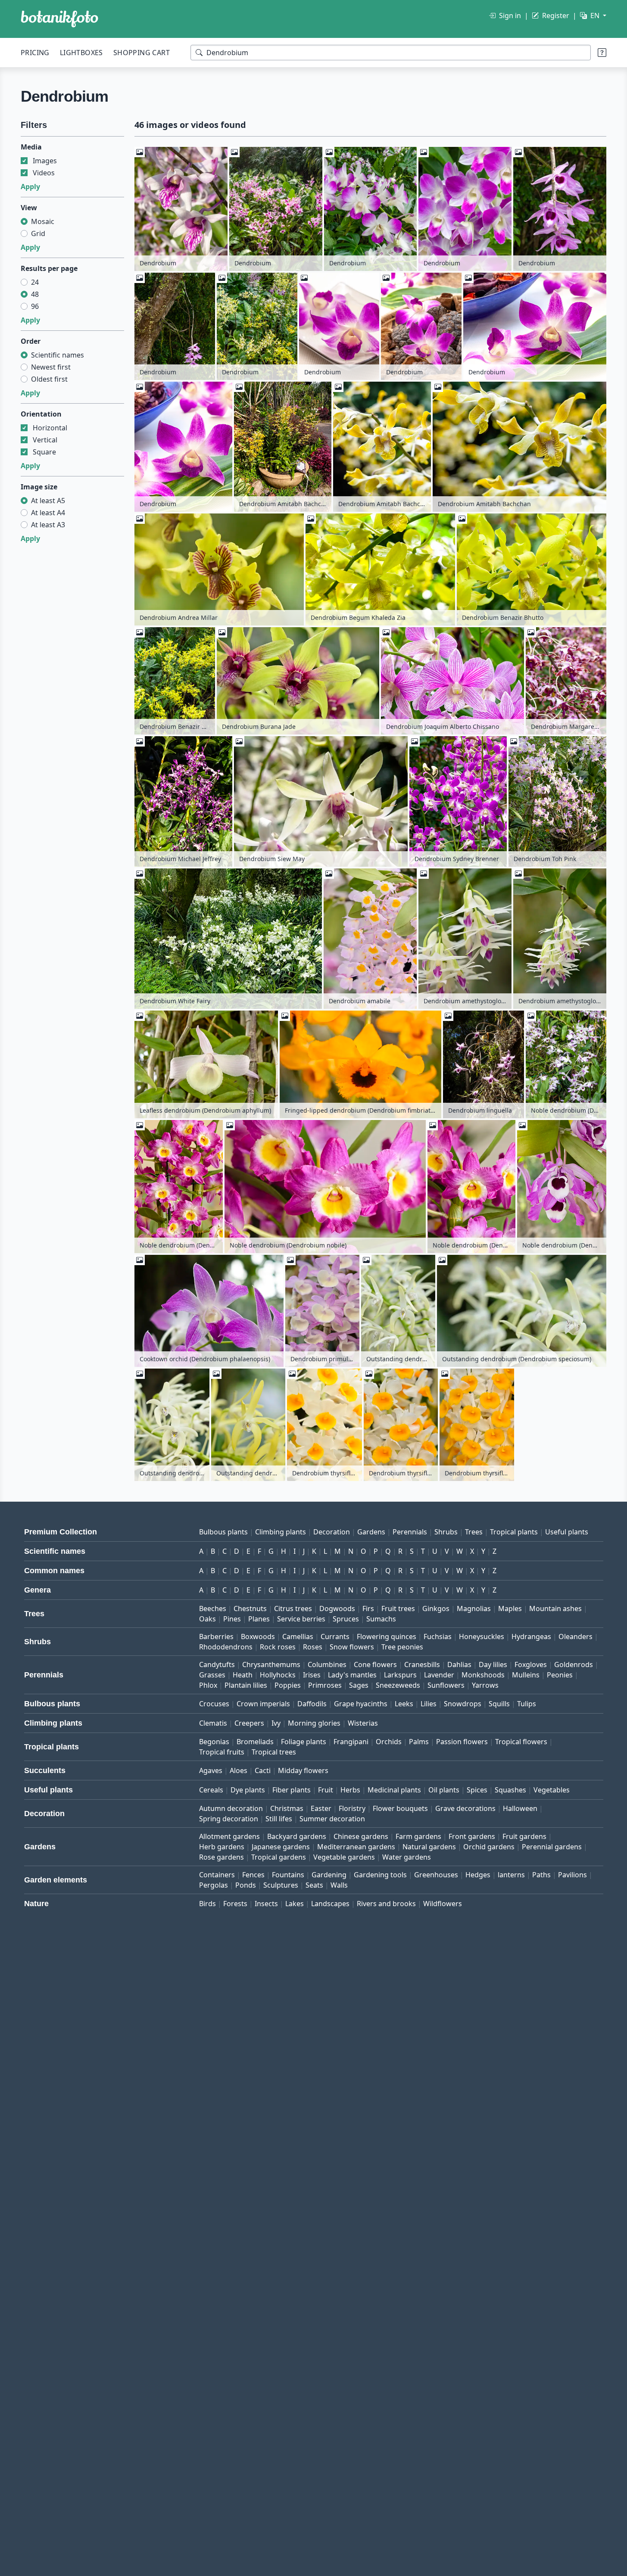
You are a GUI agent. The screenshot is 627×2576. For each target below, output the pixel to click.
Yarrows (485, 1685)
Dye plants (248, 1790)
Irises (312, 1675)
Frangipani (351, 1742)
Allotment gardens (229, 1836)
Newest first (51, 367)
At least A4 (48, 513)
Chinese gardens (361, 1836)
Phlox (208, 1685)
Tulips (527, 1704)
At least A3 (48, 525)
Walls (339, 1885)
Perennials (410, 1532)
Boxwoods (258, 1636)
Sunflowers (446, 1685)
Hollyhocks (278, 1675)
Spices (477, 1790)
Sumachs (381, 1619)
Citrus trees (293, 1608)
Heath (243, 1675)
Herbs (350, 1790)
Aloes (239, 1770)
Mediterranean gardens (356, 1847)
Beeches (213, 1608)
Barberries (216, 1636)
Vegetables (552, 1790)
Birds (207, 1904)
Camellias (298, 1636)
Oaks (207, 1619)
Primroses (325, 1685)
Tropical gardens (279, 1857)
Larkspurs (400, 1675)
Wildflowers (443, 1904)
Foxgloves (531, 1664)
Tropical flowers (521, 1742)
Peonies (560, 1675)
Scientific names (58, 355)
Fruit (326, 1790)
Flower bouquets (400, 1808)
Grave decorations (465, 1808)
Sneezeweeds (398, 1685)
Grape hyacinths (361, 1704)
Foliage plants (304, 1742)
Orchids (389, 1742)
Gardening (329, 1875)
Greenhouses (436, 1875)
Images (45, 161)
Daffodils (312, 1704)
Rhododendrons (226, 1647)
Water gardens (407, 1857)
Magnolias (474, 1608)
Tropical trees (274, 1752)
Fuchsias (438, 1636)
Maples (510, 1608)
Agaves (211, 1770)
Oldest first (49, 379)
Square (44, 452)
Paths (541, 1875)
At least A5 (48, 501)
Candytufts (217, 1664)
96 (35, 306)
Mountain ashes (555, 1608)
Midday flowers (303, 1770)
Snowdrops (463, 1704)
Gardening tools (380, 1875)
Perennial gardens (552, 1847)
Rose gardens (221, 1857)
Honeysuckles (482, 1636)
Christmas (287, 1808)
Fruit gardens (524, 1836)
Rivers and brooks (386, 1904)
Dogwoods (337, 1608)
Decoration (332, 1532)
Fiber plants (292, 1790)
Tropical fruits (222, 1752)
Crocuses (214, 1704)
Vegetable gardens (344, 1857)
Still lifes (279, 1819)
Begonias (214, 1742)
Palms (419, 1742)
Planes (259, 1619)
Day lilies (493, 1664)
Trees (474, 1532)
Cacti (263, 1770)
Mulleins (526, 1675)
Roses (313, 1647)
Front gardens (472, 1836)
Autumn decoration (231, 1808)
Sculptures (281, 1885)
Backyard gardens (297, 1836)
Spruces (346, 1619)
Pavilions (572, 1875)
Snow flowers (352, 1647)
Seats (314, 1885)
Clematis (213, 1723)
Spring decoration (229, 1819)
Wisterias (363, 1723)
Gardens (371, 1532)
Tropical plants (514, 1532)
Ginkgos (436, 1608)
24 (35, 282)
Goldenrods (574, 1664)
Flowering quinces (387, 1636)
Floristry (352, 1808)
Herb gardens (222, 1847)
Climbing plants (281, 1532)
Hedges (478, 1875)
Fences (253, 1875)
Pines (232, 1619)
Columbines (327, 1664)
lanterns (511, 1875)
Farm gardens (418, 1836)
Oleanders (576, 1636)
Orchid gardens (489, 1847)
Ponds (246, 1885)
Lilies (429, 1704)
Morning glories (314, 1723)
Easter (321, 1808)
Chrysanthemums (271, 1664)
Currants (335, 1636)
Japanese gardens (281, 1847)
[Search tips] (602, 53)
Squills (499, 1704)
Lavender (439, 1675)
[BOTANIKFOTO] (59, 19)
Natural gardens (429, 1847)
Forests (235, 1904)
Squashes (510, 1790)
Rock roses (278, 1647)
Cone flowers (375, 1664)
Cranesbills (422, 1664)
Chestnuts (250, 1608)
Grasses (212, 1675)
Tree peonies (402, 1647)
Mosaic (43, 221)
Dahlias (459, 1664)
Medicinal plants (394, 1790)
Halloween (520, 1808)
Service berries (301, 1619)
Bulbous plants (223, 1532)
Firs (368, 1608)
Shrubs (446, 1532)
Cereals (211, 1790)
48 (35, 294)
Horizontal (50, 428)
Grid (38, 233)
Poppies (288, 1685)
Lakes (295, 1904)
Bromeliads (255, 1742)
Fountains (288, 1875)
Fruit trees (398, 1608)
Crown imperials (263, 1704)
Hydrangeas (531, 1636)
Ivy (276, 1723)
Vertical (45, 440)
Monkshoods (483, 1675)
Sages (359, 1685)
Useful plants (567, 1532)
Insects (266, 1904)
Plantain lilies (246, 1685)
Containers (217, 1875)
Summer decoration (332, 1819)
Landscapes (330, 1904)
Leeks (404, 1704)
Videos (44, 173)
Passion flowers (462, 1742)
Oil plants (444, 1790)
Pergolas (214, 1885)
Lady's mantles (352, 1675)
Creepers (249, 1723)
